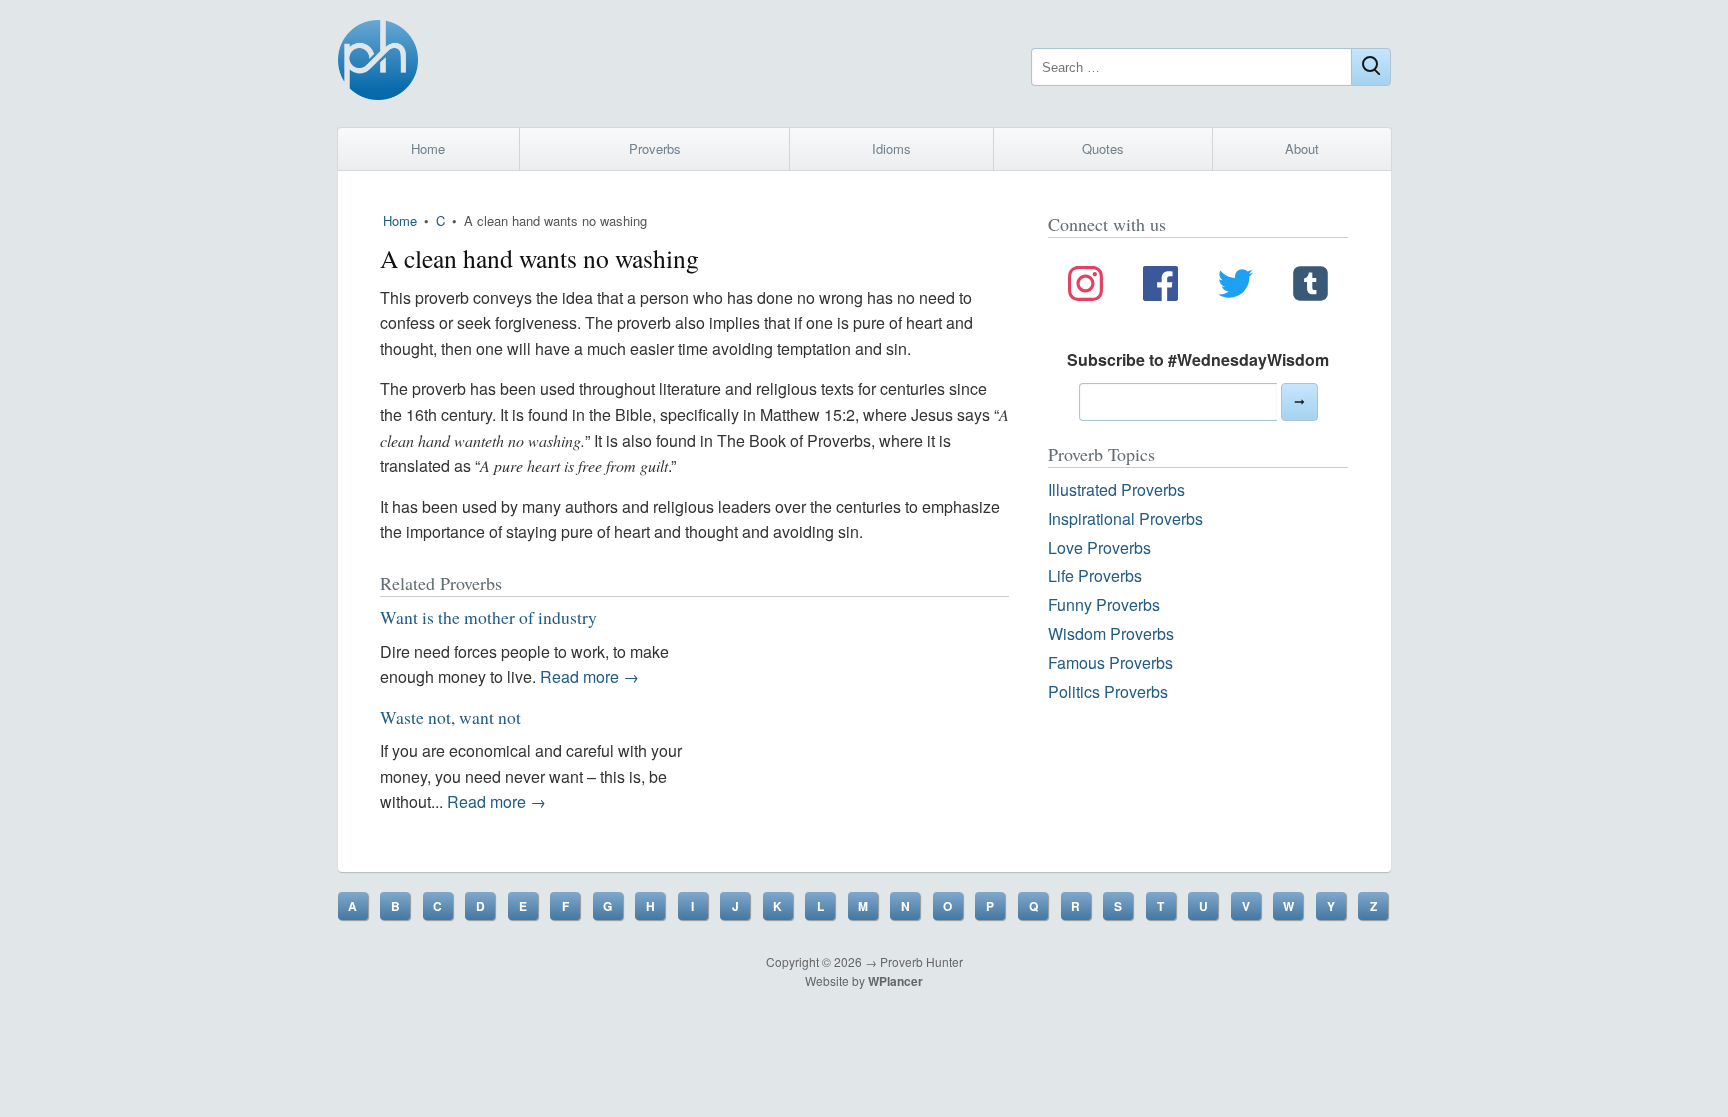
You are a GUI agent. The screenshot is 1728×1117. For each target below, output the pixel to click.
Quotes (1103, 148)
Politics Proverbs (1108, 691)
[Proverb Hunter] (378, 63)
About (1302, 148)
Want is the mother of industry (488, 617)
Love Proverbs (1099, 547)
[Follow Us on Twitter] (1235, 287)
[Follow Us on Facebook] (1160, 287)
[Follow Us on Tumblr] (1310, 287)
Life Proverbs (1095, 575)
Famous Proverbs (1110, 662)
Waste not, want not (450, 717)
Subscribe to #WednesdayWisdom (1198, 359)
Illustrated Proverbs (1116, 489)
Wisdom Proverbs (1111, 633)
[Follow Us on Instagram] (1085, 287)
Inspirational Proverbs (1125, 518)
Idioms (891, 148)
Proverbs (655, 148)
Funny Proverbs (1104, 604)
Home (428, 148)
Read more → (589, 676)
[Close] (1371, 67)
